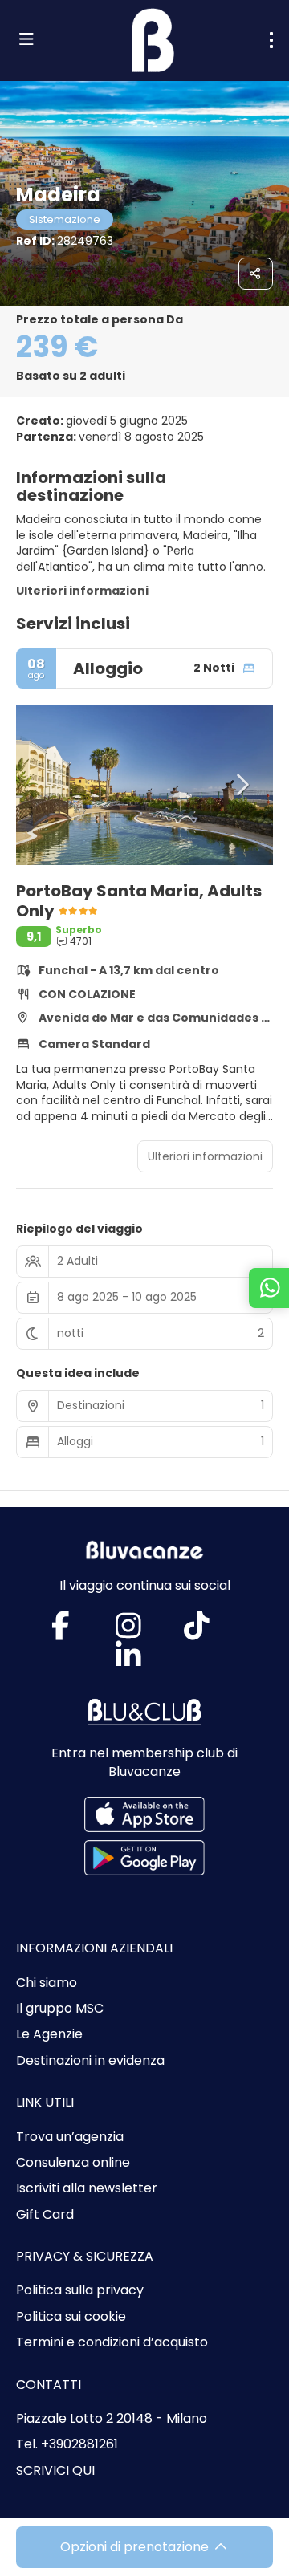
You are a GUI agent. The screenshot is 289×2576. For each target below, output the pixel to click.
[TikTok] (213, 1632)
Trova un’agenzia (70, 2137)
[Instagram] (145, 1632)
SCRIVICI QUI (55, 2471)
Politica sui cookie (71, 2317)
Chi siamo (47, 1983)
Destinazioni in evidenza (90, 2061)
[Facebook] (77, 1632)
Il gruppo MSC (60, 2009)
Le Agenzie (49, 2034)
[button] (48, 785)
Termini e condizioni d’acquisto (112, 2342)
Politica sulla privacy (80, 2290)
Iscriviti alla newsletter (87, 2188)
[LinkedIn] (145, 1662)
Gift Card (45, 2215)
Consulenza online (73, 2163)
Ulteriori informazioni (82, 591)
